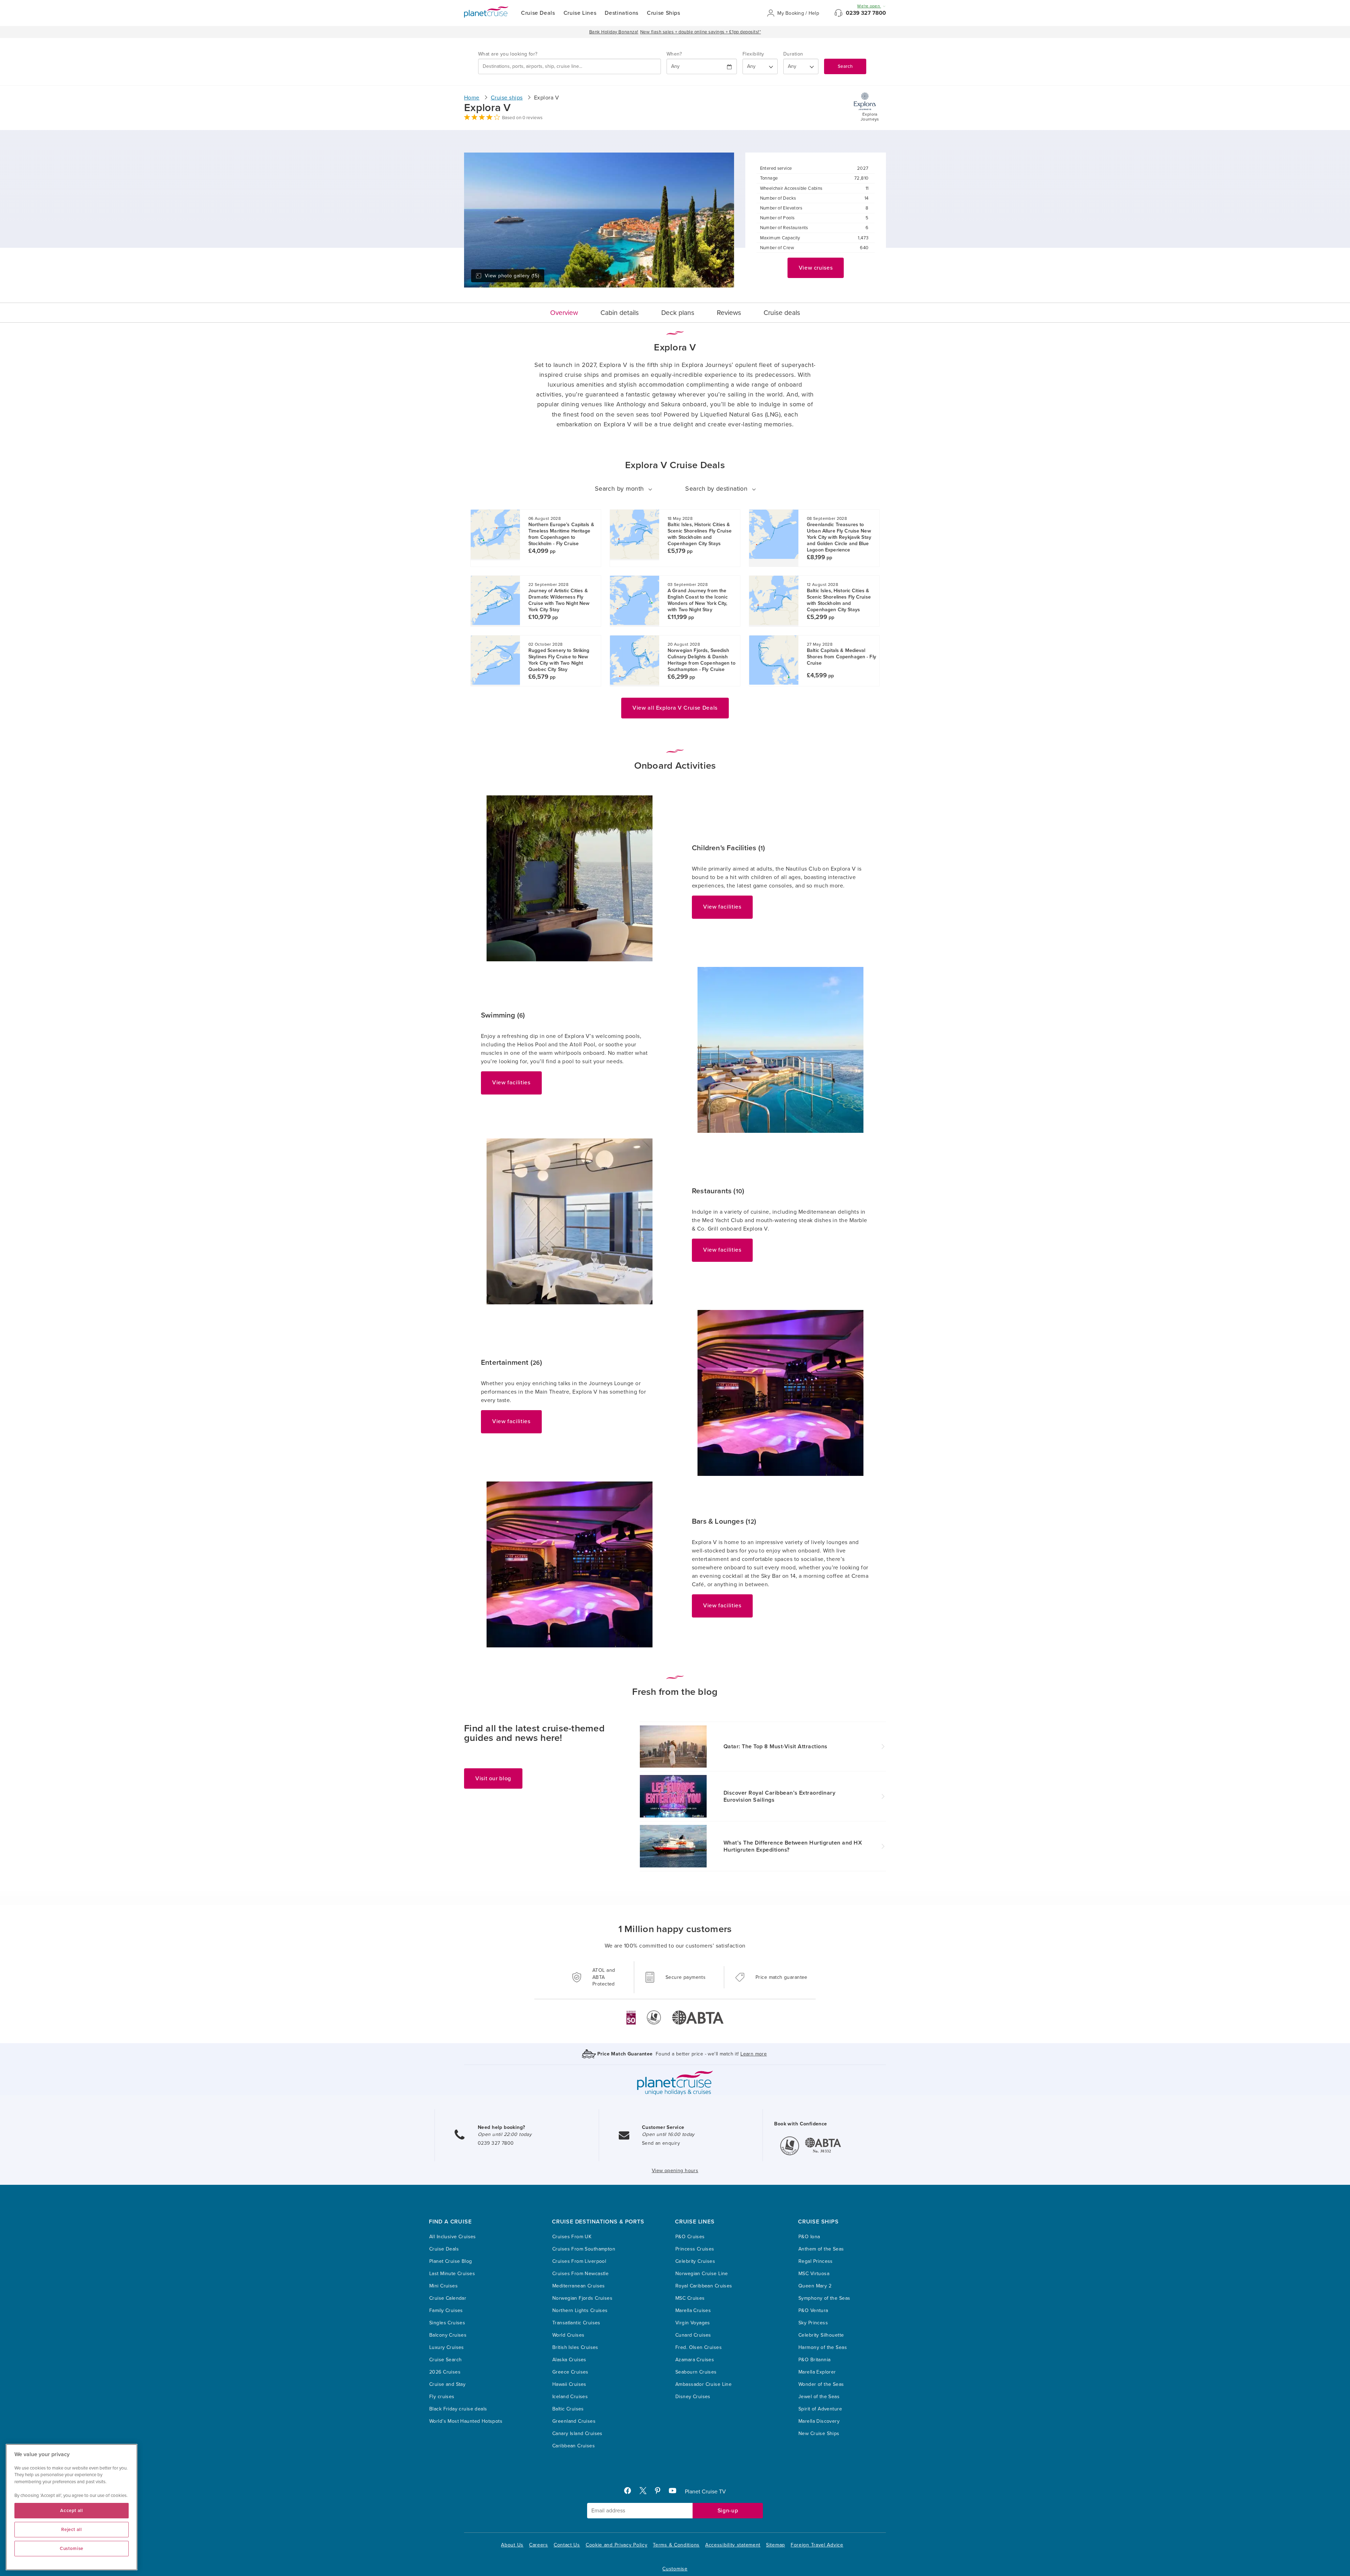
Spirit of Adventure (820, 2409)
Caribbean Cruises (574, 2446)
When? (674, 54)
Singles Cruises (447, 2323)
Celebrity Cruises (695, 2261)
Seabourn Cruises (696, 2372)
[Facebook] (630, 2492)
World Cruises (568, 2335)
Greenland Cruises (574, 2421)
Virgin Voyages (693, 2323)
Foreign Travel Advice (817, 2545)
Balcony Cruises (448, 2335)
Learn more (754, 2054)
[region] (72, 2507)
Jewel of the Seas (819, 2397)
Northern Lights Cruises (580, 2310)
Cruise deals (782, 313)
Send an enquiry (661, 2143)
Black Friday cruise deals (458, 2409)
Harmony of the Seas (823, 2347)
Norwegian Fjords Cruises (582, 2298)
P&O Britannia (814, 2360)
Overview (564, 313)
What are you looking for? (508, 54)
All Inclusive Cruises (453, 2237)
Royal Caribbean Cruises (704, 2286)
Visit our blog (493, 1778)
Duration (793, 54)
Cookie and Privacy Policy (617, 2545)
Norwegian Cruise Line (702, 2274)
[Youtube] (676, 2492)
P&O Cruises (690, 2237)
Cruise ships (507, 98)
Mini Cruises (443, 2286)
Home (472, 98)
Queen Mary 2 (815, 2286)
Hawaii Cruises (569, 2384)
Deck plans (678, 313)
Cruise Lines (580, 13)
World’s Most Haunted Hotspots (466, 2421)
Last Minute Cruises (452, 2274)
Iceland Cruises (570, 2397)
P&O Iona (809, 2237)
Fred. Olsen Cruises (699, 2347)
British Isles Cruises (575, 2347)
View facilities (722, 907)
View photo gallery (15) (512, 276)
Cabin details (620, 313)
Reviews (729, 313)
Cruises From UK (572, 2237)
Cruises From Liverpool (579, 2261)
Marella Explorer (817, 2372)
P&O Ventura (813, 2310)
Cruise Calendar (448, 2298)
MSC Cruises (690, 2298)
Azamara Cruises (695, 2360)
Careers (539, 2545)
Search (845, 66)
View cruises (816, 268)
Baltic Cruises (568, 2409)
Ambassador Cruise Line (703, 2384)
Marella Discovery (819, 2421)
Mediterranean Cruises (579, 2286)
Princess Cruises (695, 2249)
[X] (646, 2492)
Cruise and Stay (447, 2384)
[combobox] (570, 66)
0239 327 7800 (866, 13)
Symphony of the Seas (824, 2298)
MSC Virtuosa (814, 2274)
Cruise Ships (664, 13)
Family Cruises (446, 2310)
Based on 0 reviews (522, 118)
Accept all (72, 2511)
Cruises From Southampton (584, 2249)
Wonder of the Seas (821, 2384)
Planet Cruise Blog (451, 2261)
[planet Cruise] (486, 12)
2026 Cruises (445, 2372)
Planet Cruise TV (705, 2492)
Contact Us (567, 2545)
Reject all (72, 2530)
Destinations (622, 13)
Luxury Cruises (447, 2347)
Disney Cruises (693, 2397)
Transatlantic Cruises (576, 2323)
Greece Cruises (570, 2372)
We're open (869, 6)
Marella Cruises (693, 2310)
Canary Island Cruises (577, 2433)
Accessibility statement (733, 2545)
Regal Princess (816, 2261)
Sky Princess (813, 2323)
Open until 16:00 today (668, 2134)
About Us (512, 2545)
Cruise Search (445, 2360)
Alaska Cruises (569, 2360)
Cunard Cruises (693, 2335)
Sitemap (776, 2545)
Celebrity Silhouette (821, 2335)
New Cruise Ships (819, 2433)
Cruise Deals (538, 13)
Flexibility (753, 54)
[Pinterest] (660, 2492)
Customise (675, 2569)
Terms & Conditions (676, 2545)
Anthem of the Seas (821, 2249)
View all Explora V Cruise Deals (675, 708)
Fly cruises (442, 2397)
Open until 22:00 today (505, 2134)
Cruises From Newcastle (580, 2274)
